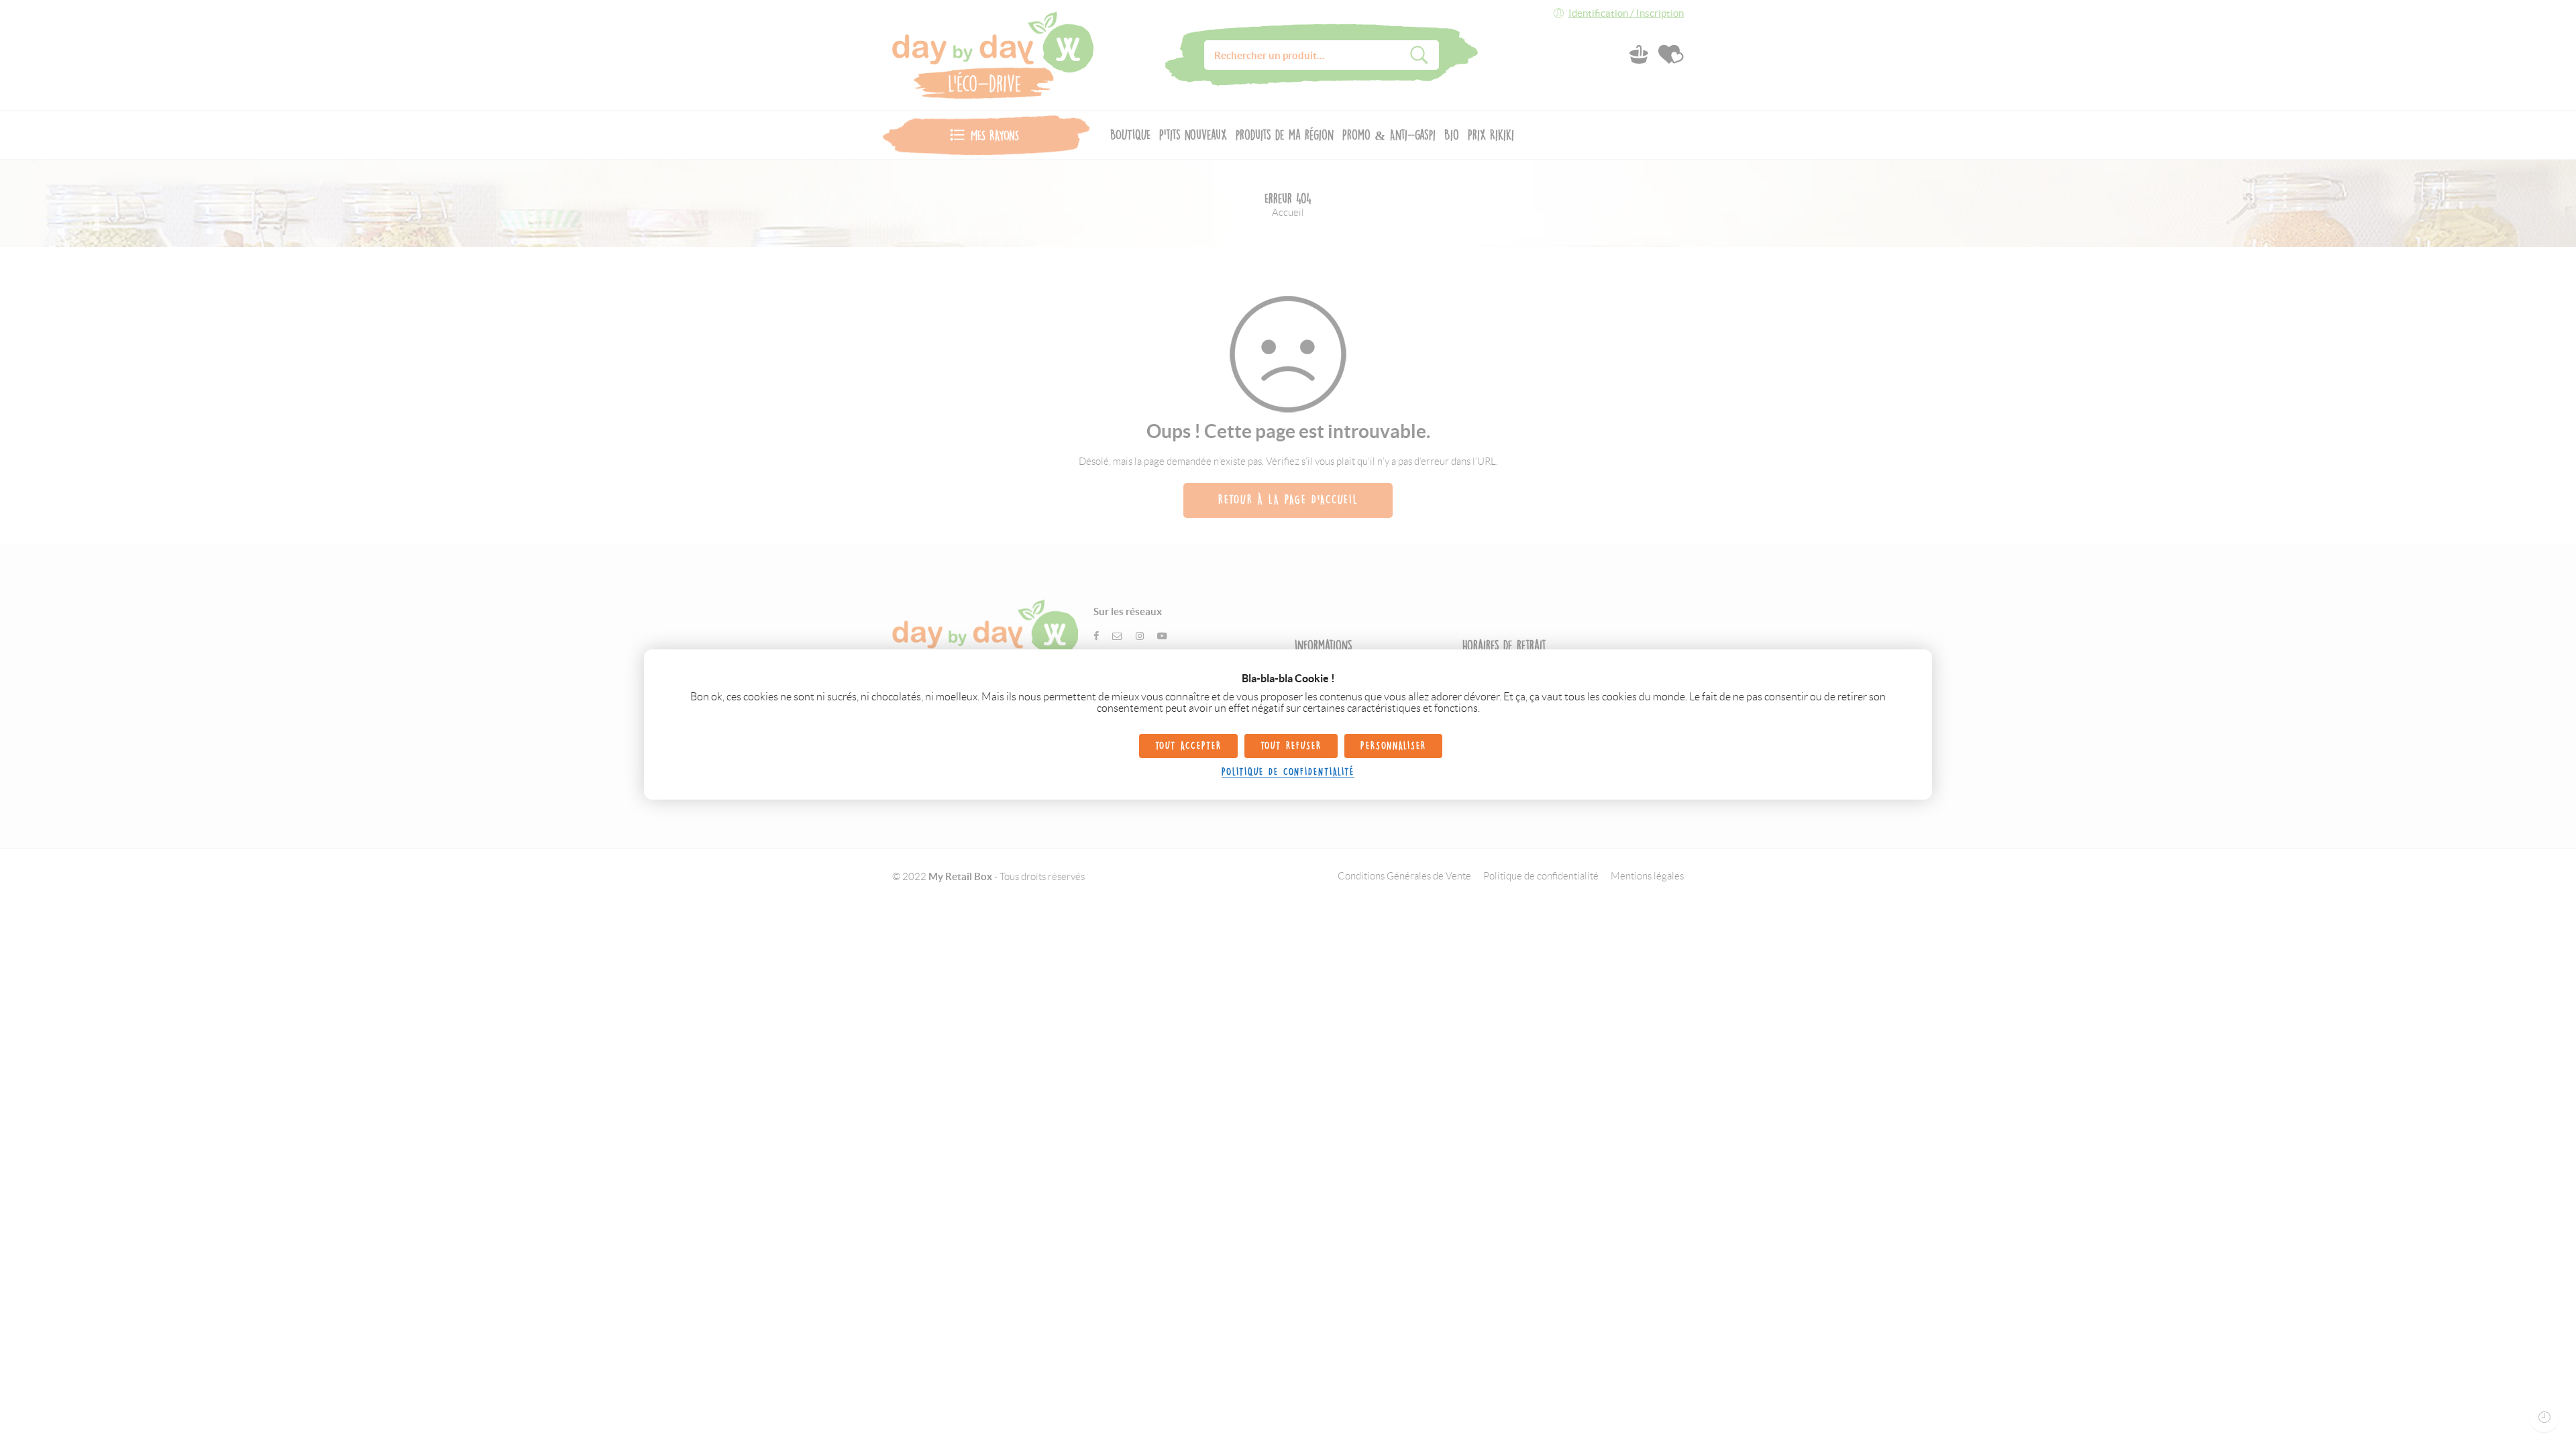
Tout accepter (1188, 746)
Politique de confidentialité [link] (1288, 772)
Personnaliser (1393, 746)
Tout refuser (1291, 746)
